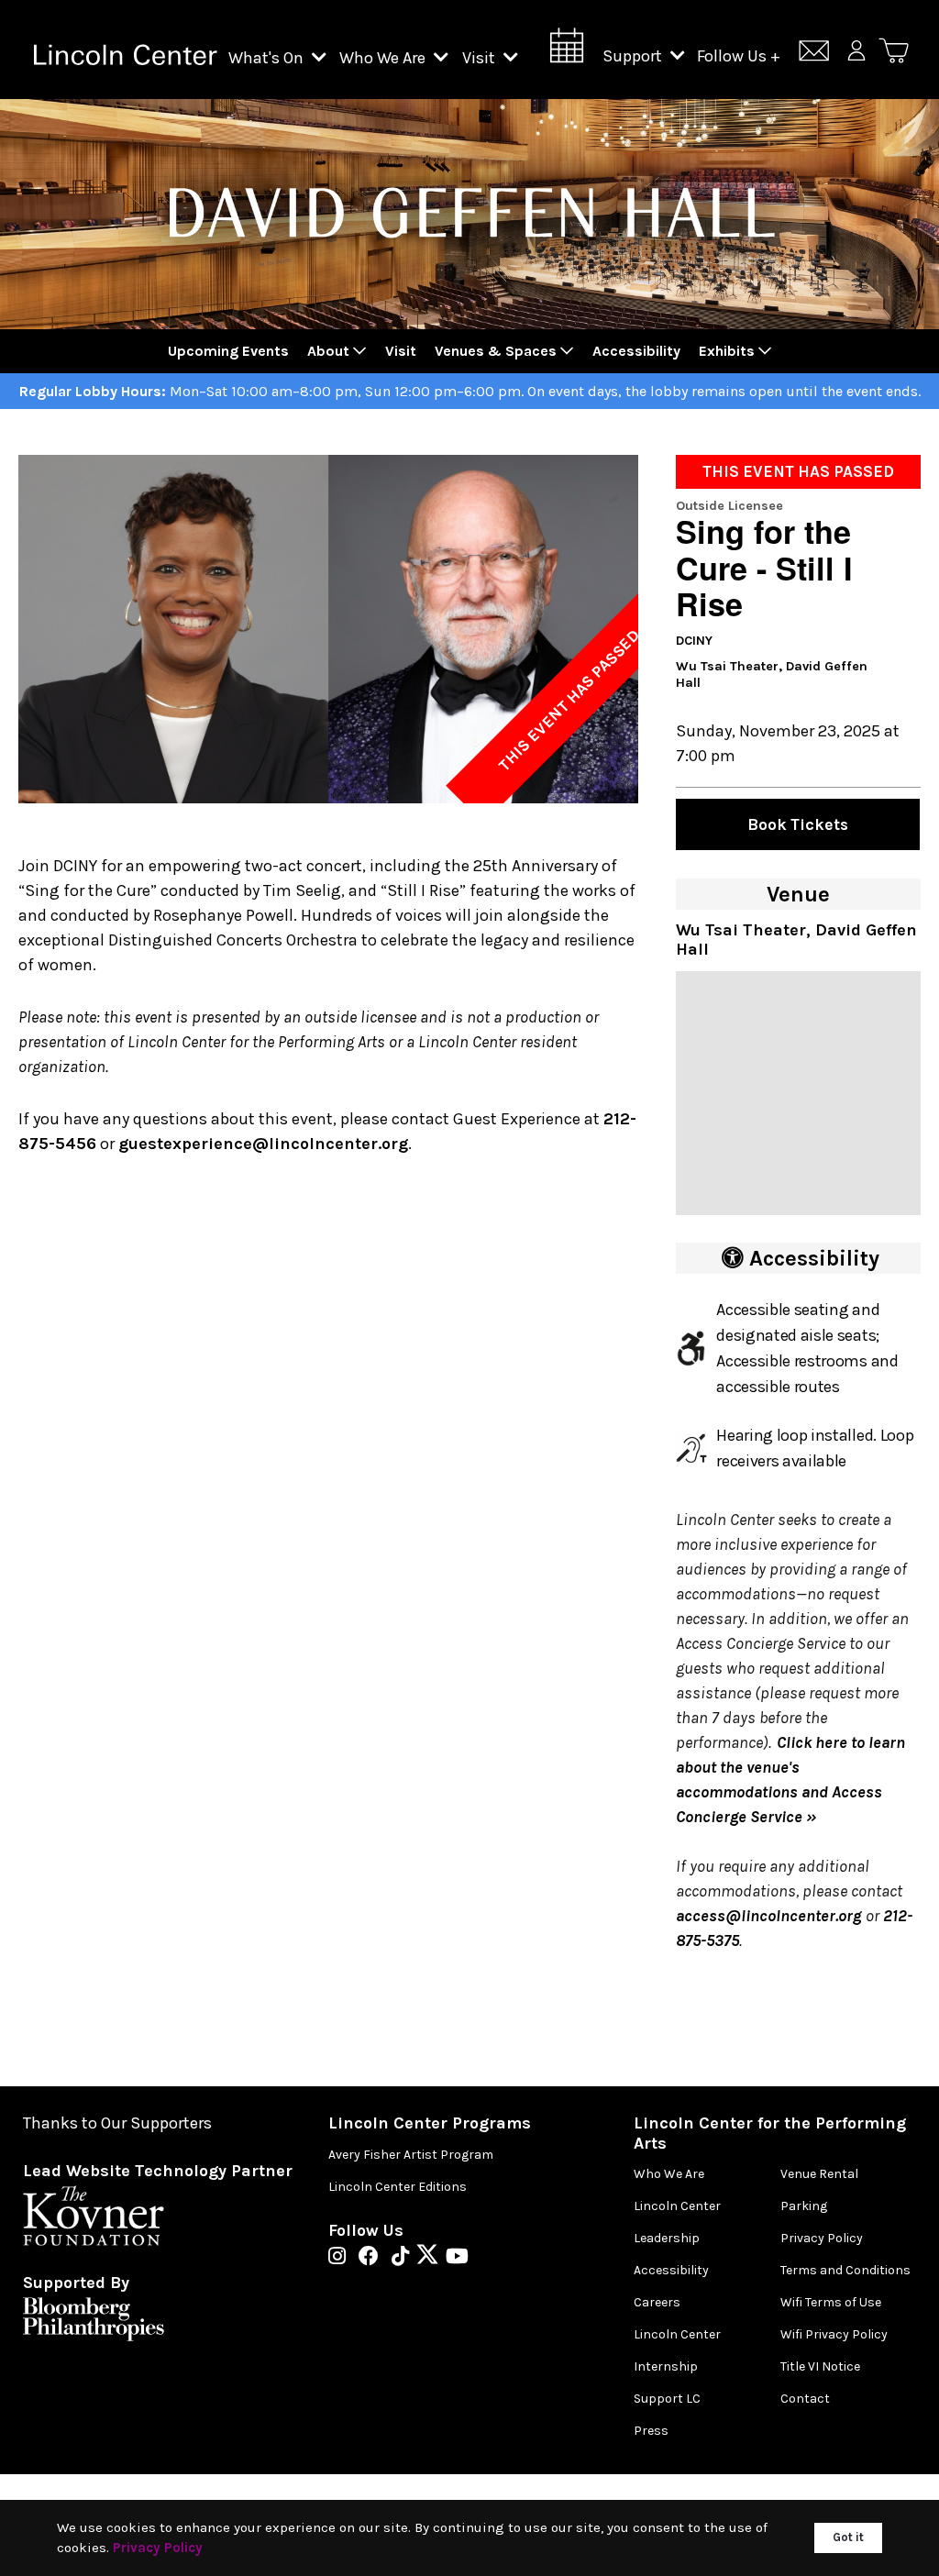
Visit (481, 58)
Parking (804, 2206)
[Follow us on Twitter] (432, 2258)
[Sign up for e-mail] (814, 54)
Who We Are (384, 58)
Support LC (667, 2399)
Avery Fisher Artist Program (411, 2155)
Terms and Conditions (845, 2270)
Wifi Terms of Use (831, 2302)
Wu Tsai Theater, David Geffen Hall (772, 674)
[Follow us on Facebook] (373, 2258)
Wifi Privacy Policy (834, 2334)
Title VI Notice (820, 2366)
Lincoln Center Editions (398, 2187)
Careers (657, 2302)
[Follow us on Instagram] (342, 2258)
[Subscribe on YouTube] (457, 2258)
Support (634, 56)
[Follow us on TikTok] (405, 2258)
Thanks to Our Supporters (117, 2123)
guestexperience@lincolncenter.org (263, 1144)
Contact (805, 2399)
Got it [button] (848, 2537)
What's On (268, 58)
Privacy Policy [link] (158, 2548)
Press (651, 2431)
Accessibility (671, 2270)
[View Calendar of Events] (567, 51)
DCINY (694, 641)
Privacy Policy (822, 2238)
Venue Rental (819, 2174)
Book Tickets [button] (798, 824)
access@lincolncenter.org (768, 1916)
